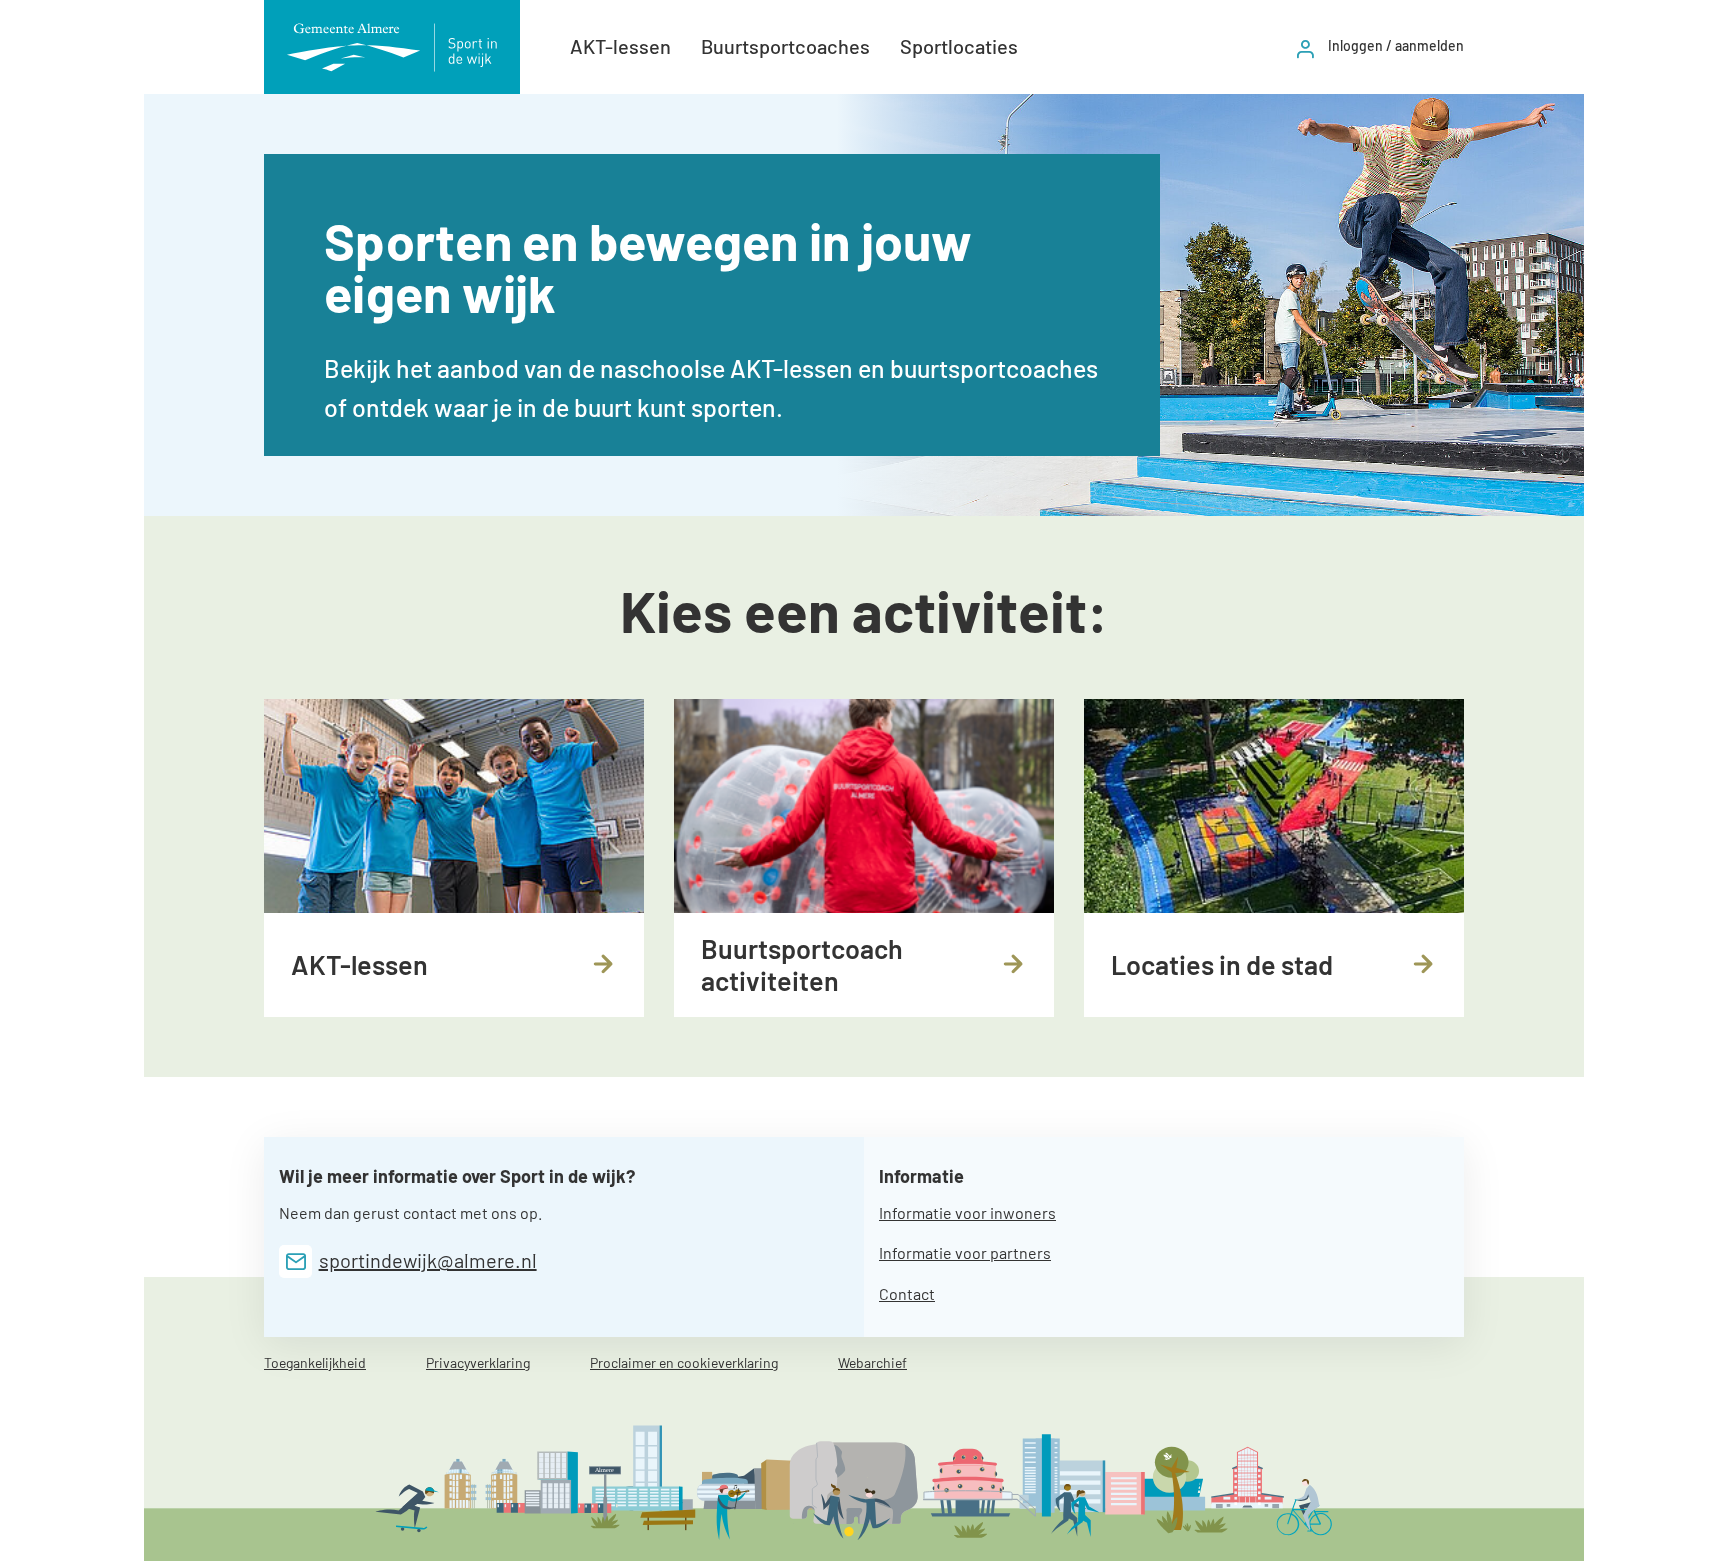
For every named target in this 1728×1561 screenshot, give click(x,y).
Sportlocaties (959, 46)
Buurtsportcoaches (785, 46)
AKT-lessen (620, 46)
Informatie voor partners (965, 1252)
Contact (907, 1293)
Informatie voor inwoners (967, 1212)
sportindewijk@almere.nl (428, 1260)
